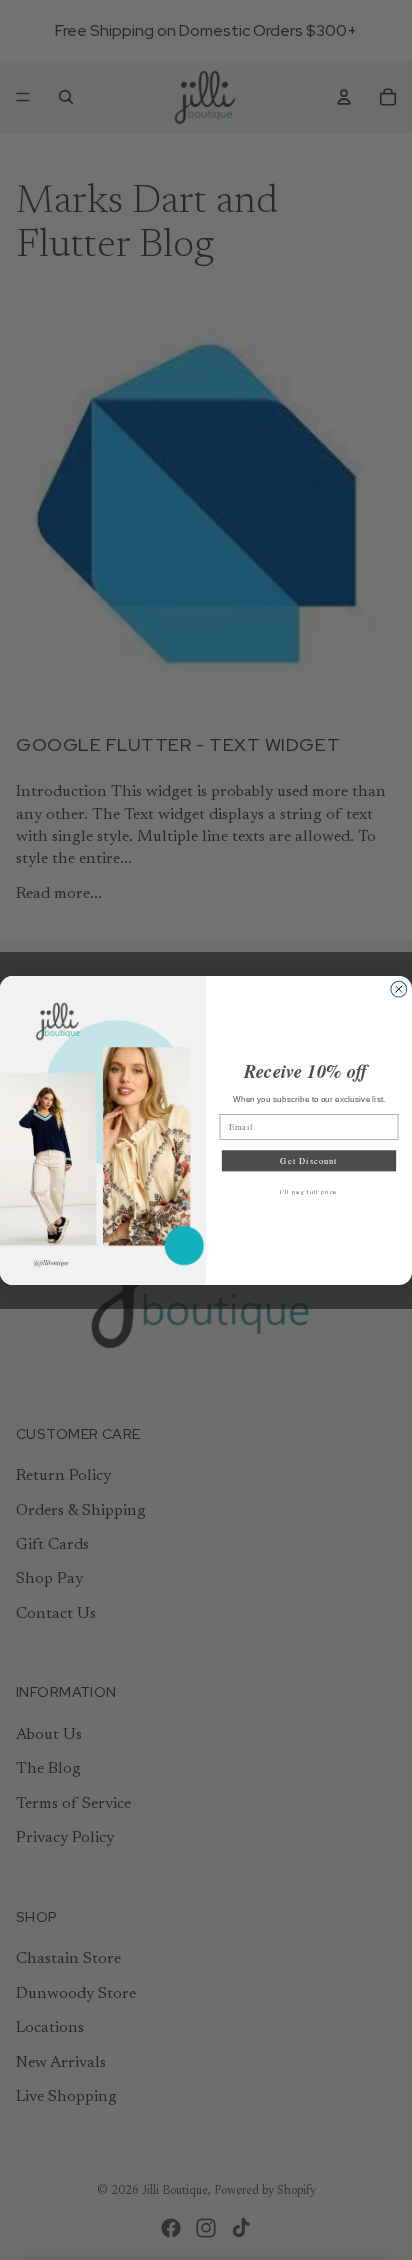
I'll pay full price (308, 1192)
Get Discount (308, 1160)
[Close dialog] (399, 989)
